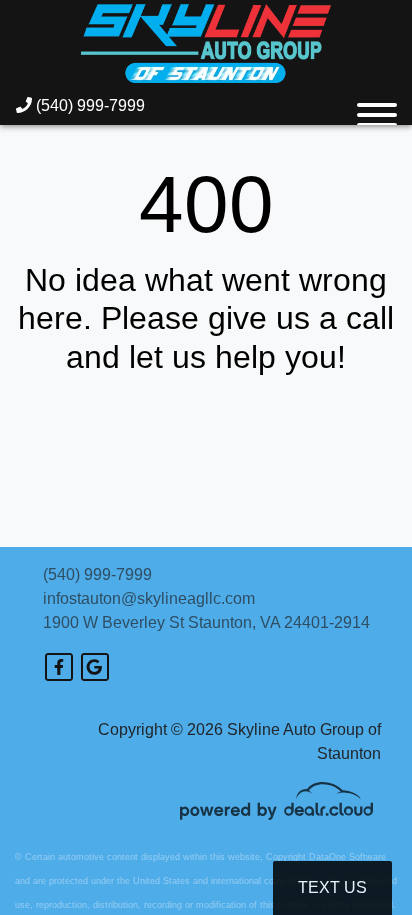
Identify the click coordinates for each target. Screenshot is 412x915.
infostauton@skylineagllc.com (149, 598)
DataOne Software (347, 857)
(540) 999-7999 (88, 105)
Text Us (332, 887)
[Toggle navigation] (377, 106)
